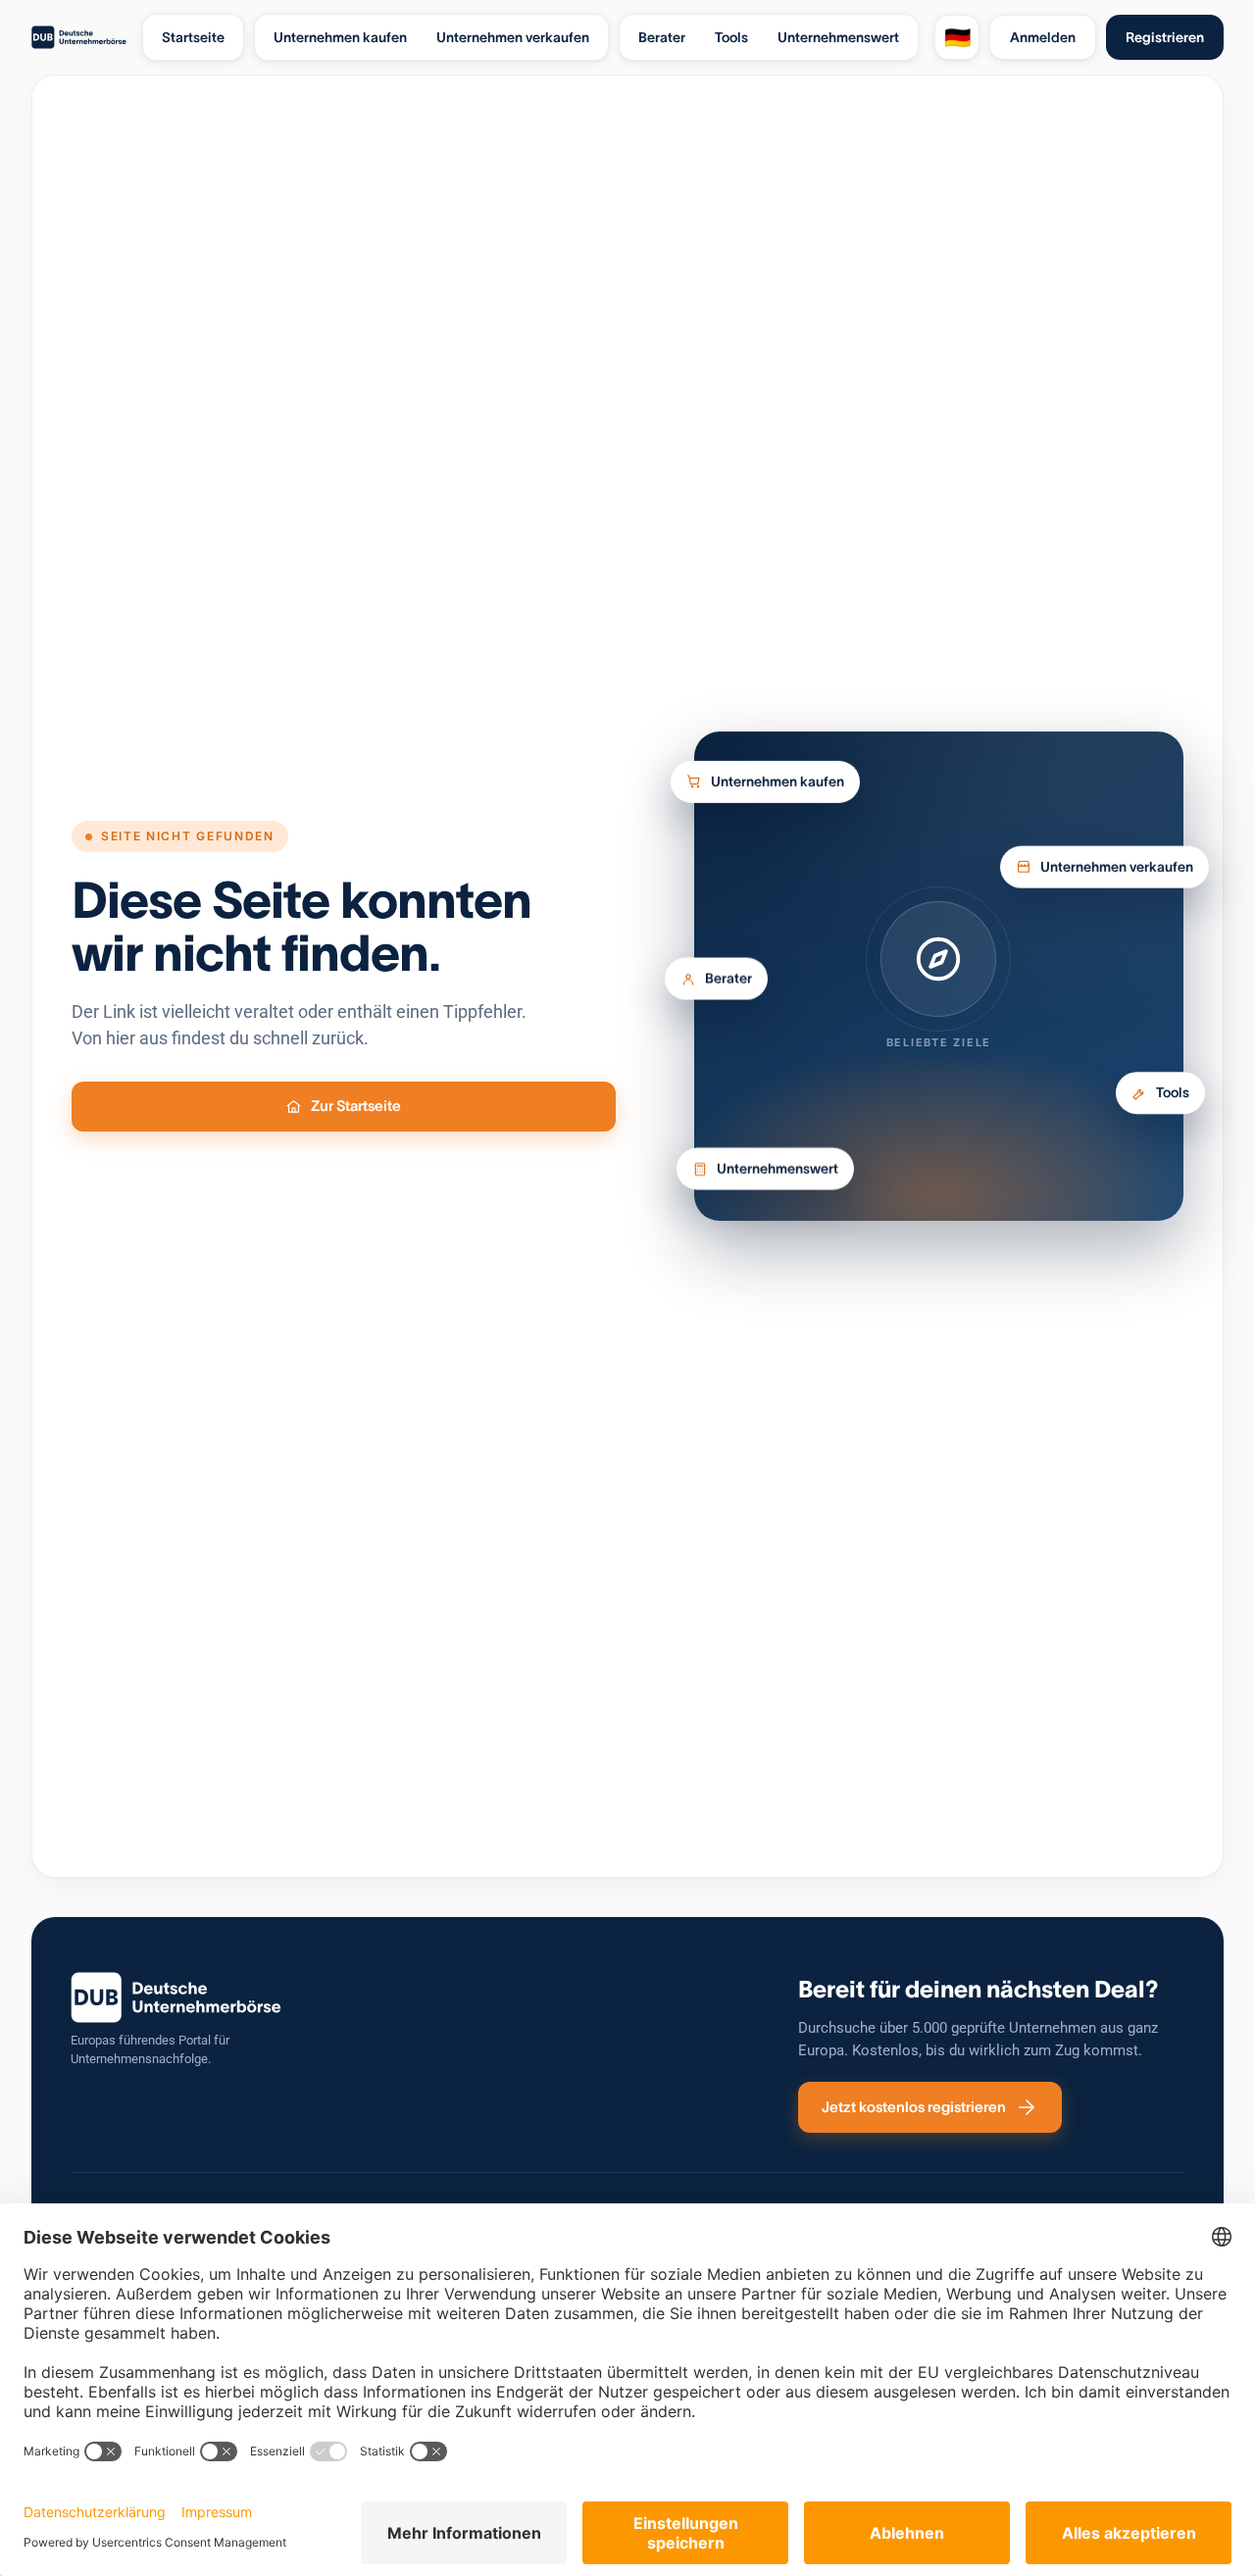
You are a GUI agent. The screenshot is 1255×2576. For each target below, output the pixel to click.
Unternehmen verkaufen (1117, 861)
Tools (1173, 1099)
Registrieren (1165, 37)
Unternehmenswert (778, 1170)
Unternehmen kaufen (778, 781)
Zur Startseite (356, 1106)
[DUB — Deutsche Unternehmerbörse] (79, 37)
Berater (728, 978)
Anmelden (1043, 37)
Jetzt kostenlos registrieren (914, 2107)
